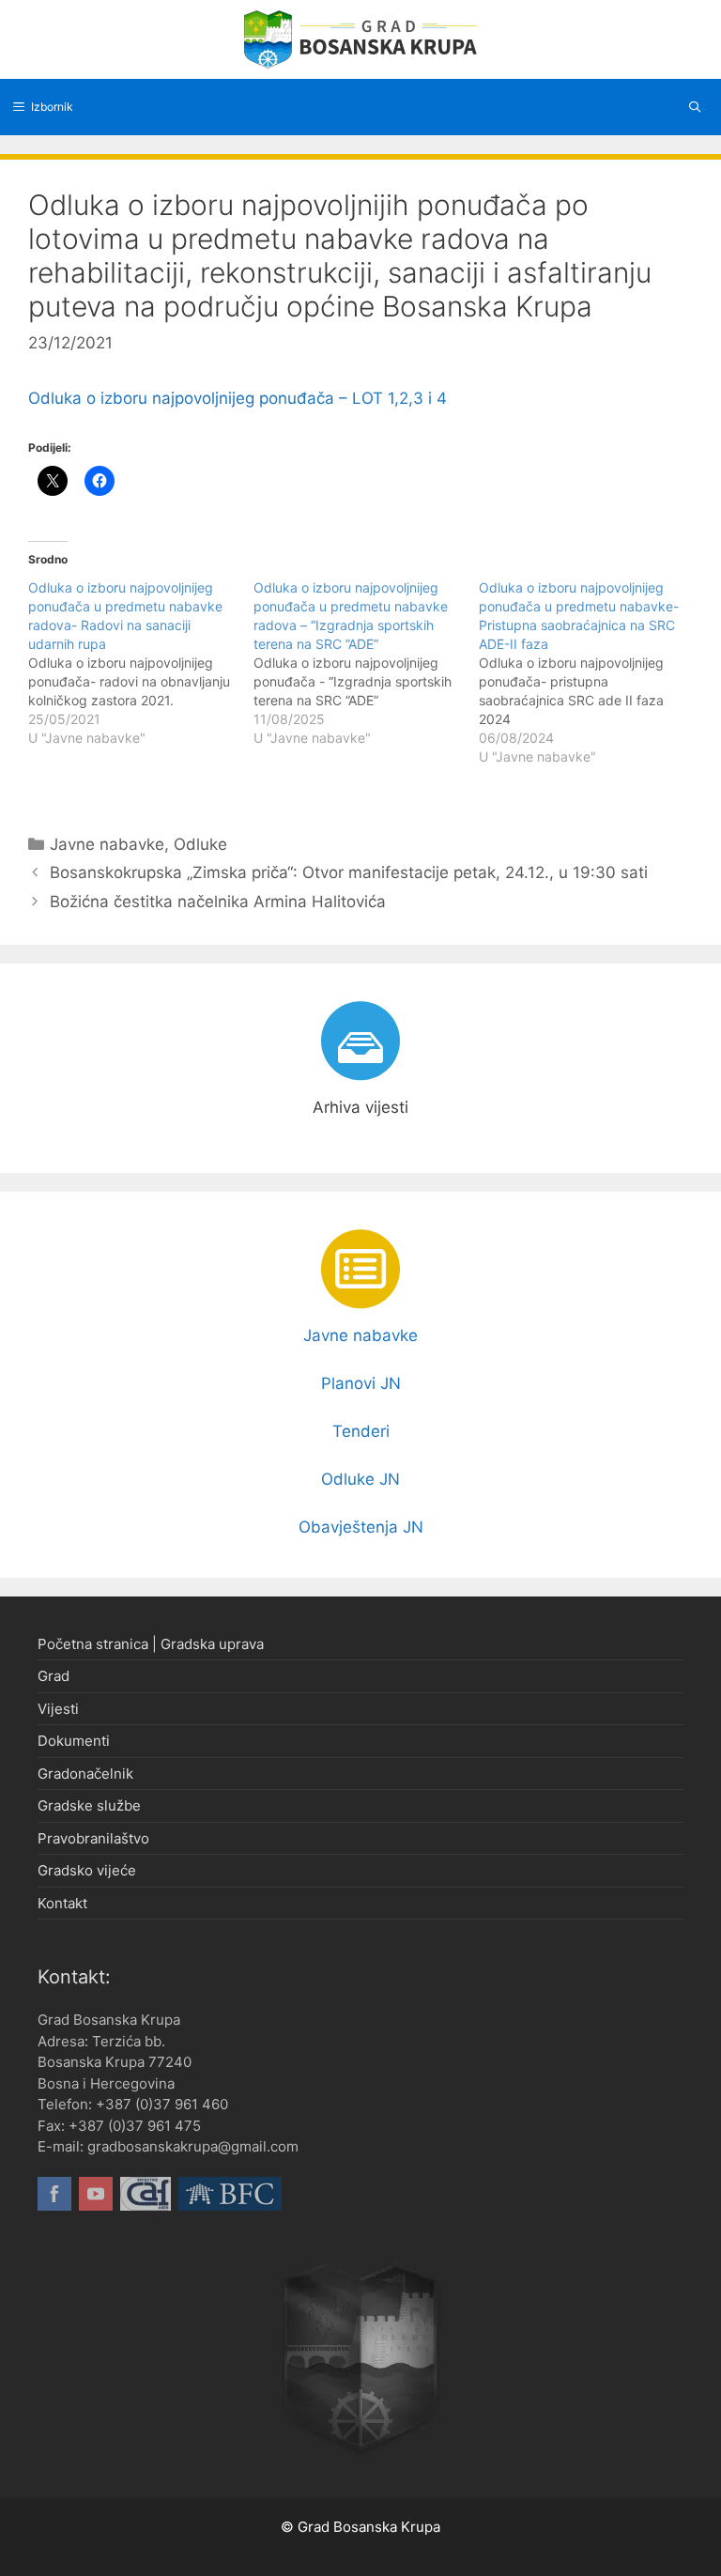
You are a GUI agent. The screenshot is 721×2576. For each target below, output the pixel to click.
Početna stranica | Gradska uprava (151, 1644)
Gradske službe (89, 1805)
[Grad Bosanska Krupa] (360, 39)
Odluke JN (360, 1479)
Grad (54, 1676)
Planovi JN (361, 1383)
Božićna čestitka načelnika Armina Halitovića (218, 902)
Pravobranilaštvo (93, 1838)
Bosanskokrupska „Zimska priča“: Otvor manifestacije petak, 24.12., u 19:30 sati (349, 872)
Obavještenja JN (361, 1527)
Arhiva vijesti (360, 1107)
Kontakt (62, 1903)
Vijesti (58, 1709)
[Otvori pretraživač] (695, 107)
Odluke (200, 844)
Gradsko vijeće (87, 1870)
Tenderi (361, 1431)
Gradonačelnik (85, 1774)
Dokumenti (74, 1741)
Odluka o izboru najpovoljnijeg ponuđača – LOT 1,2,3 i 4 (238, 398)
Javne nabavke (107, 844)
